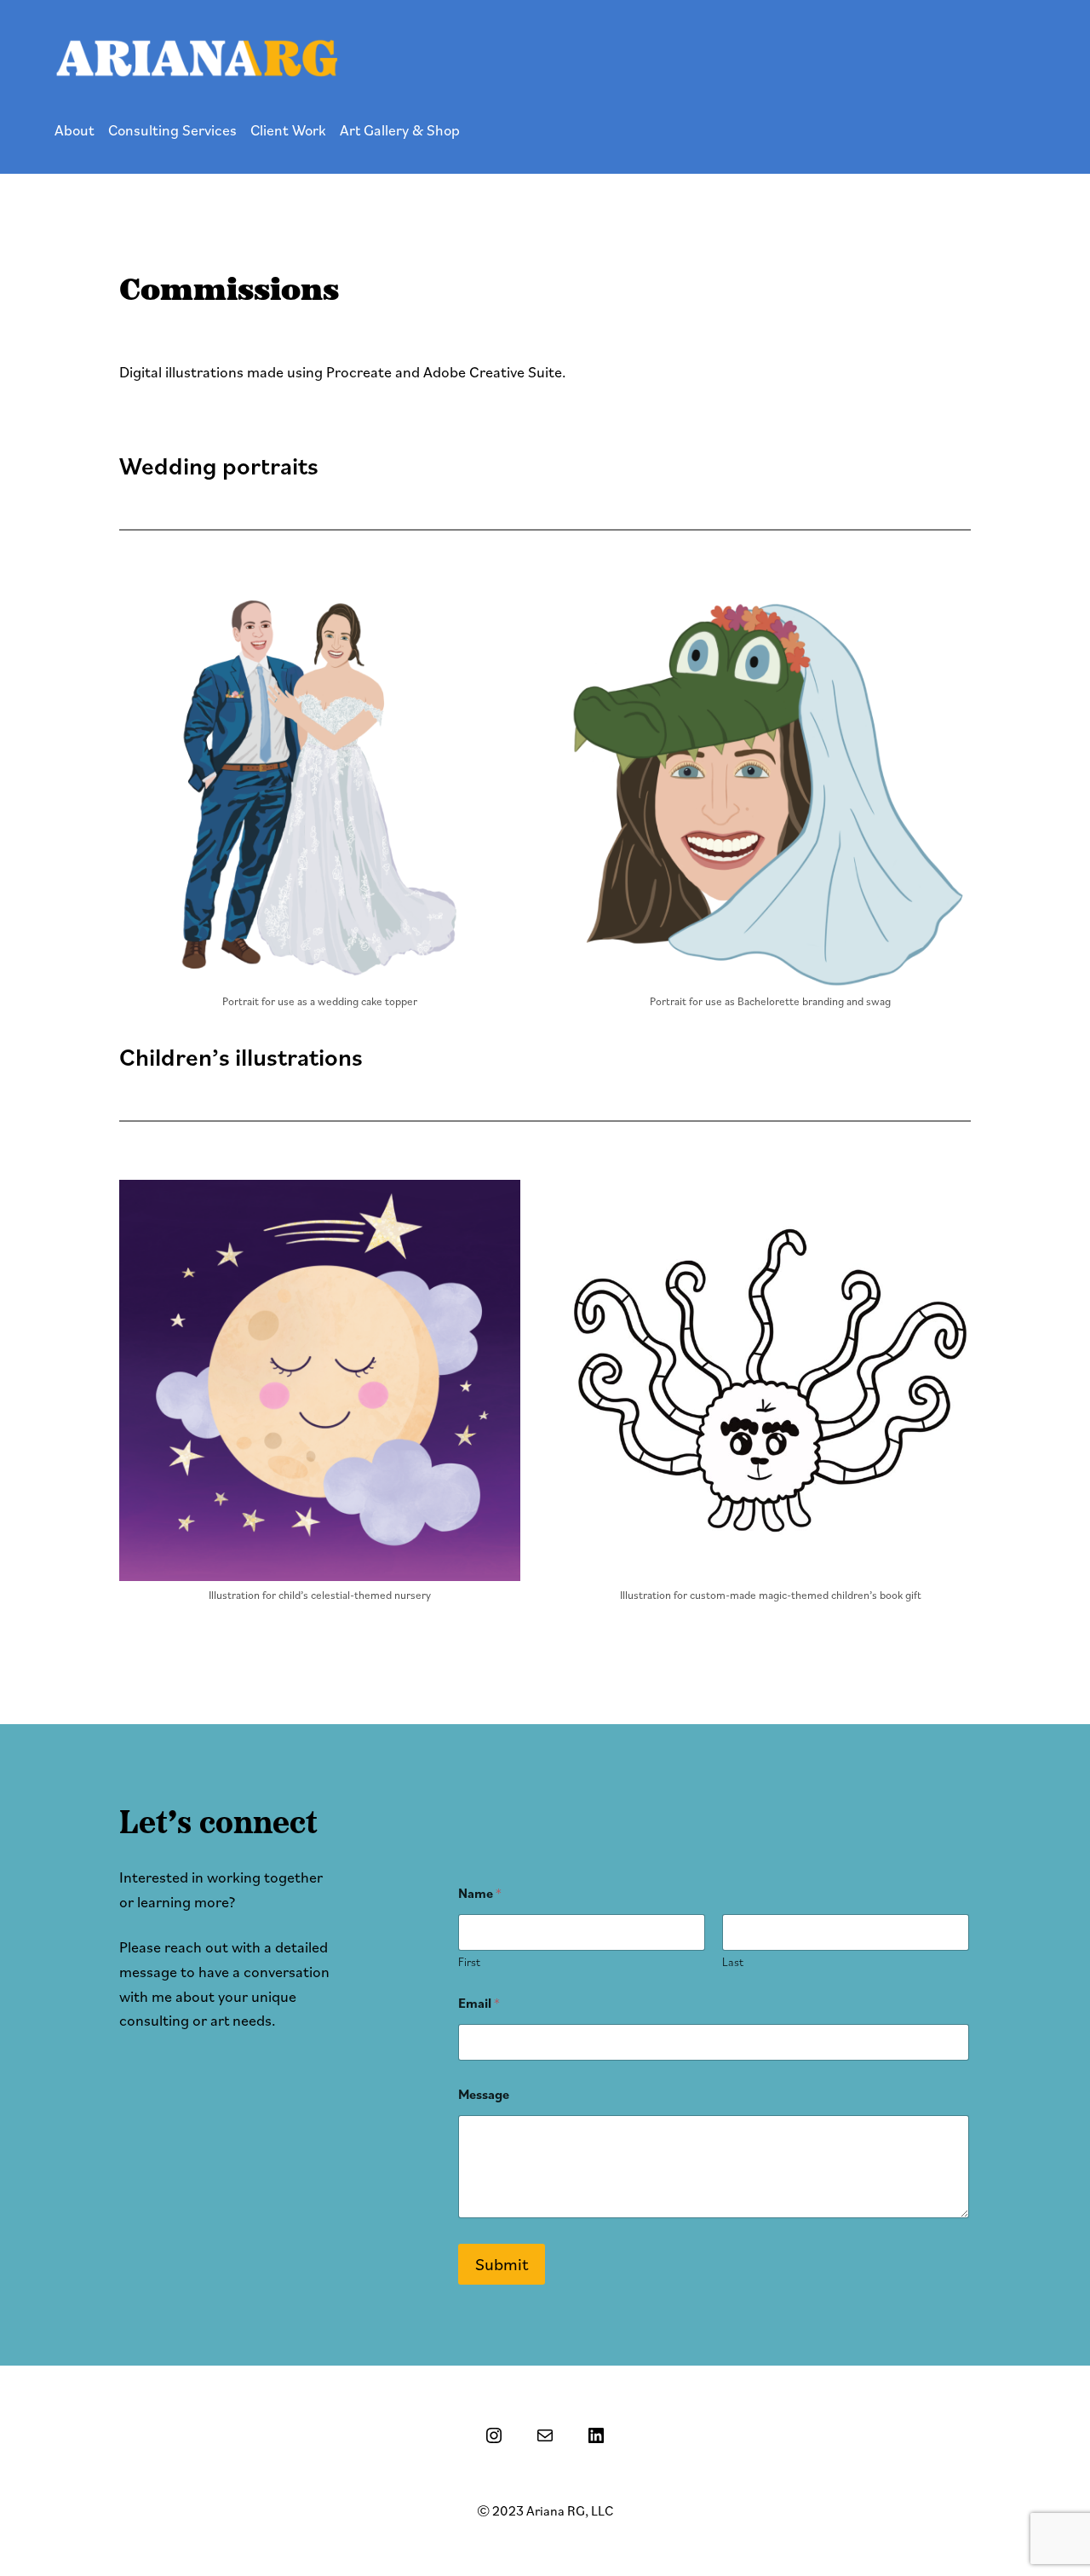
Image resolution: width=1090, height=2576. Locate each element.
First (469, 1962)
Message (484, 2094)
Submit (502, 2264)
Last (733, 1962)
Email (479, 2003)
